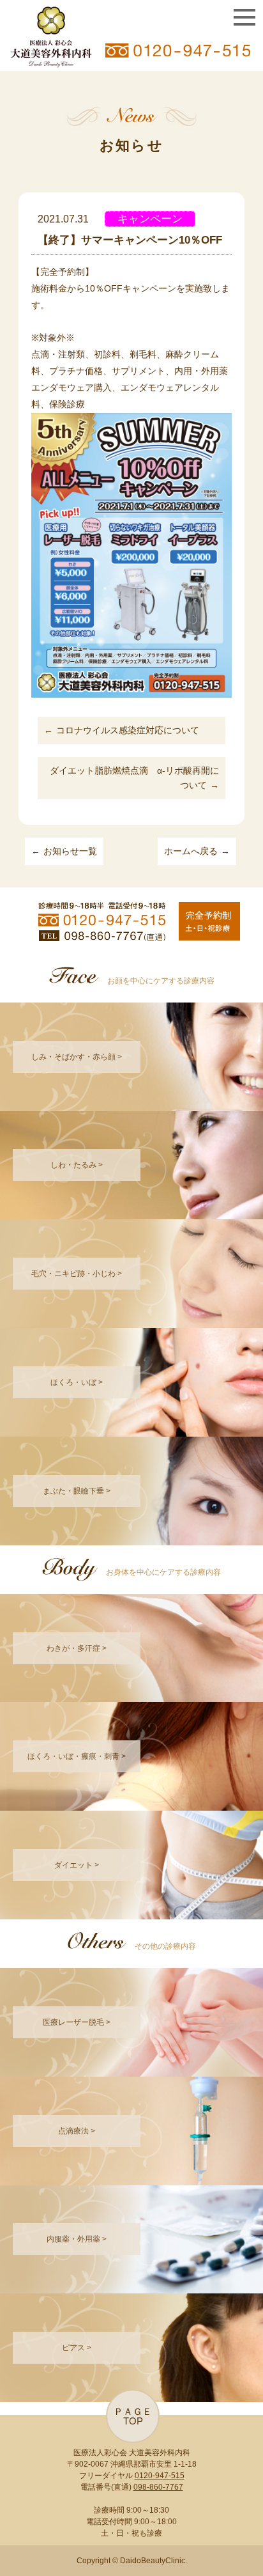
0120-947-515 (160, 2476)
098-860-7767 (158, 2487)
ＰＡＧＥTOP (133, 2416)
